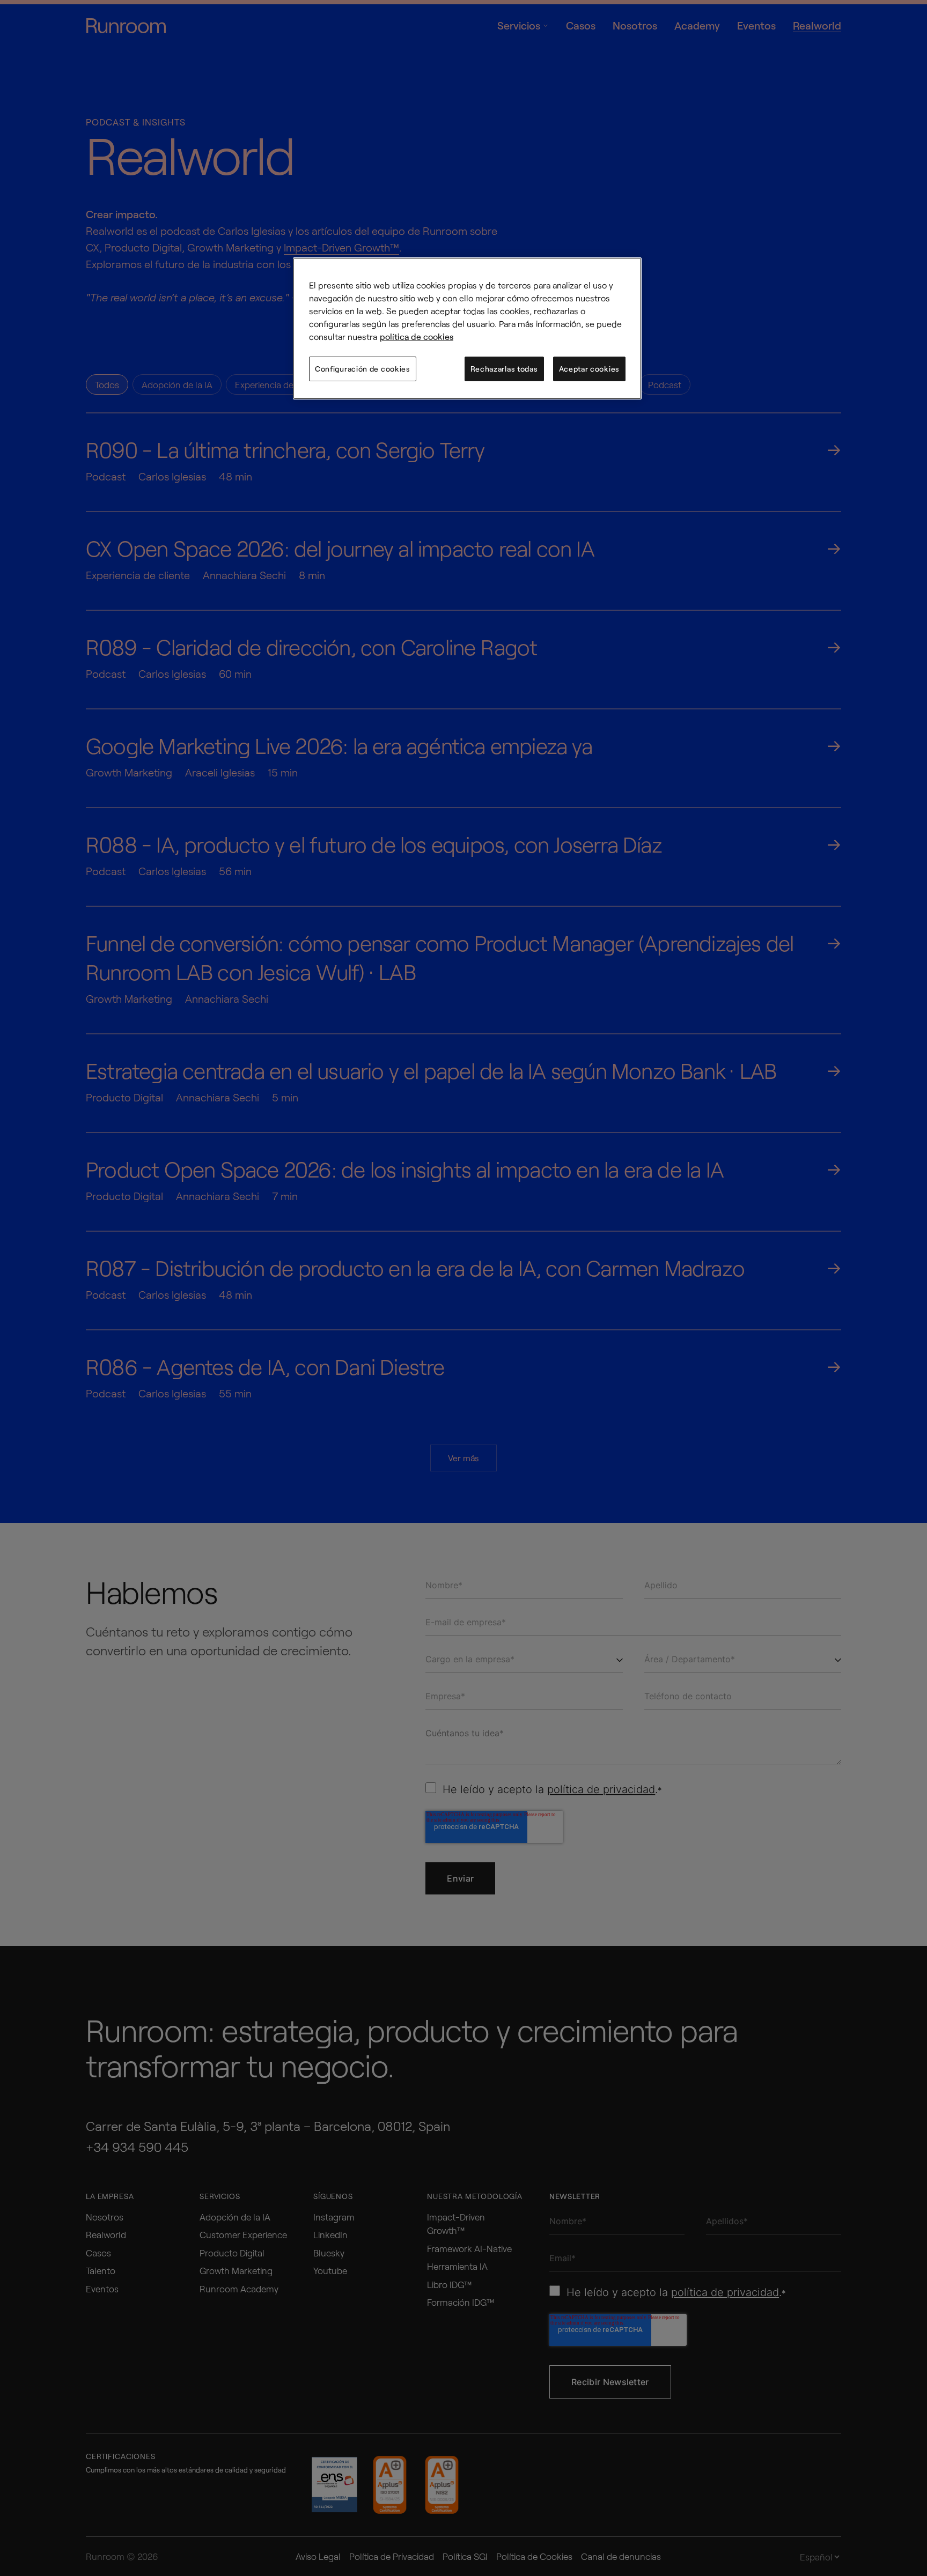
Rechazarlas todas (504, 369)
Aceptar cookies (590, 369)
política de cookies (417, 336)
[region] (467, 328)
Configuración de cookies (363, 369)
